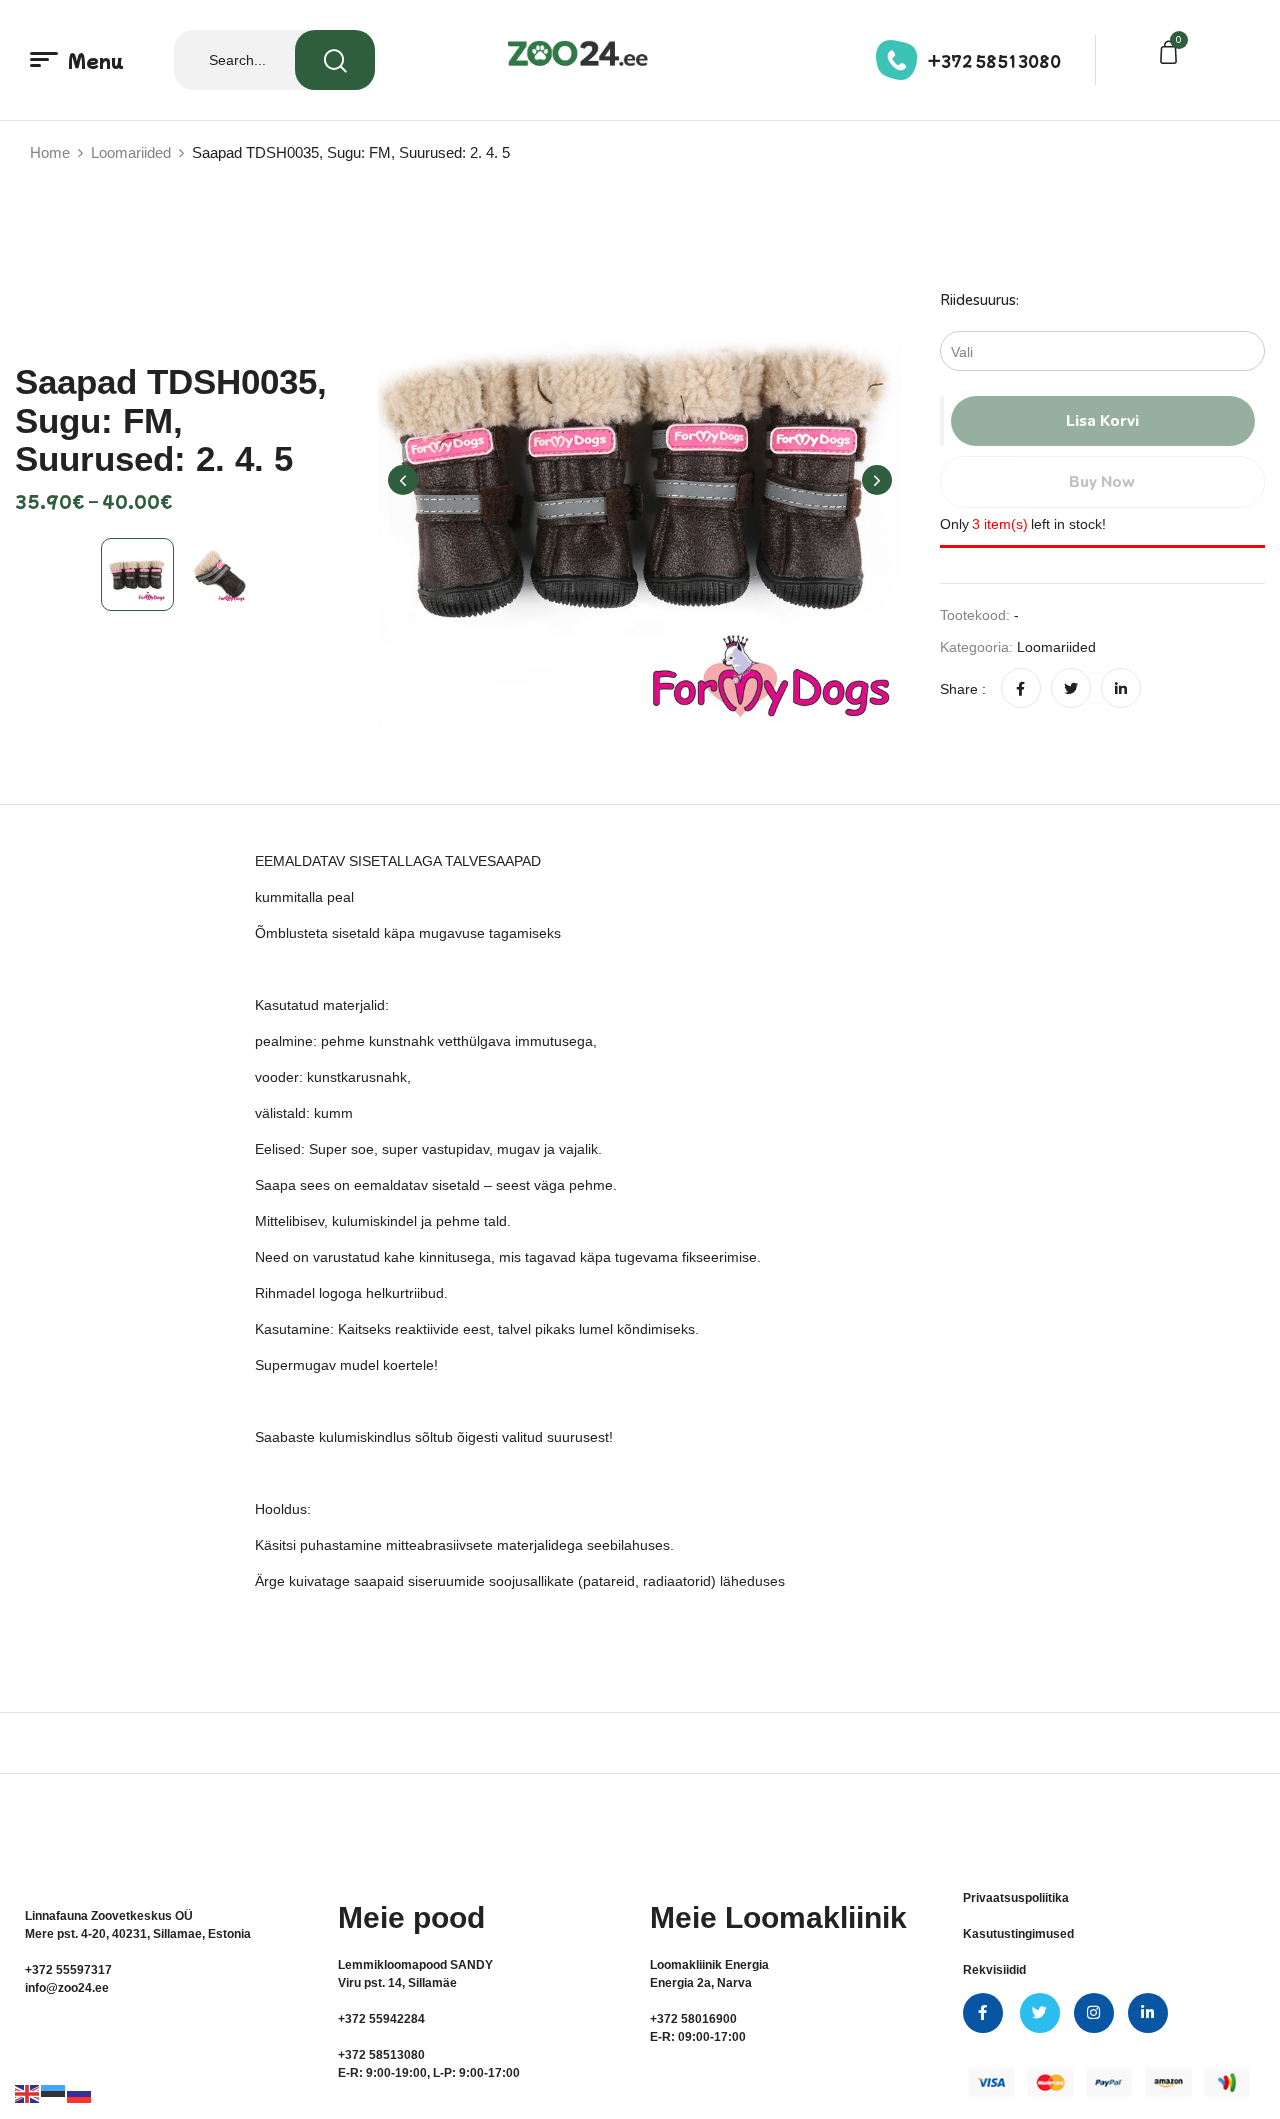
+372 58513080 (994, 61)
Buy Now (1102, 482)
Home (50, 152)
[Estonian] (54, 2093)
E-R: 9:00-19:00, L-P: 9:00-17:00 (429, 2073)
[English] (28, 2093)
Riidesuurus (978, 300)
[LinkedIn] (1121, 689)
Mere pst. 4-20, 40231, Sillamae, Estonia (138, 1934)
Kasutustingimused (1018, 1934)
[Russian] (80, 2093)
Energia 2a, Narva (701, 1983)
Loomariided (131, 152)
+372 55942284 (381, 2019)
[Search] (335, 60)
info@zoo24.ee (67, 1988)
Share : (963, 689)
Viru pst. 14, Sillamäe (397, 1983)
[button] (1172, 55)
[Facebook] (1021, 689)
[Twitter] (1071, 689)
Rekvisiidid (994, 1970)
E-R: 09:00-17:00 (698, 2037)
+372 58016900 (693, 2019)
